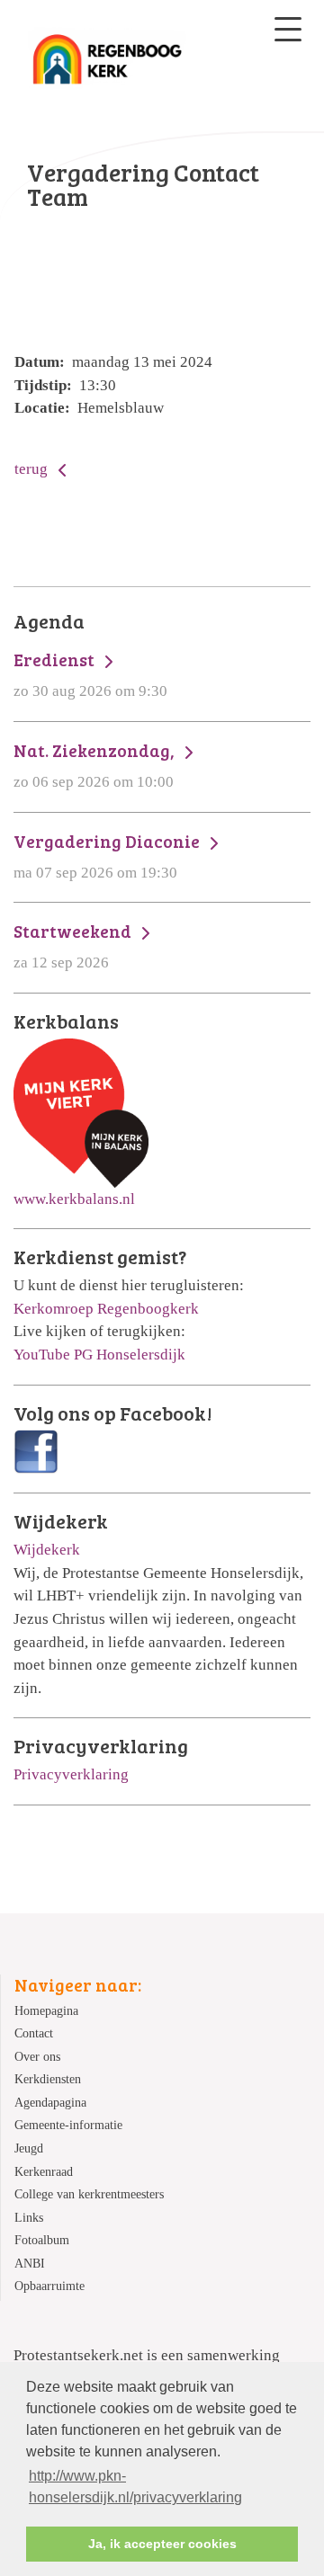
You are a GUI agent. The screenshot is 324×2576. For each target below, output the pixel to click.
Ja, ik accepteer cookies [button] (162, 2544)
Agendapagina (50, 2103)
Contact (34, 2033)
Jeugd (29, 2148)
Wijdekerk (47, 1550)
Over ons (37, 2057)
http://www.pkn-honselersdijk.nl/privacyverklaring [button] (135, 2487)
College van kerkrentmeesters (89, 2194)
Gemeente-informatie (68, 2125)
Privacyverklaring (71, 1774)
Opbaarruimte (49, 2286)
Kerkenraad (44, 2172)
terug (33, 469)
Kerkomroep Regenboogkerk (106, 1309)
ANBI (30, 2264)
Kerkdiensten (48, 2079)
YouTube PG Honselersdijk (99, 1355)
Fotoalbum (42, 2240)
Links (29, 2218)
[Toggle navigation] (288, 29)
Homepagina (46, 2011)
